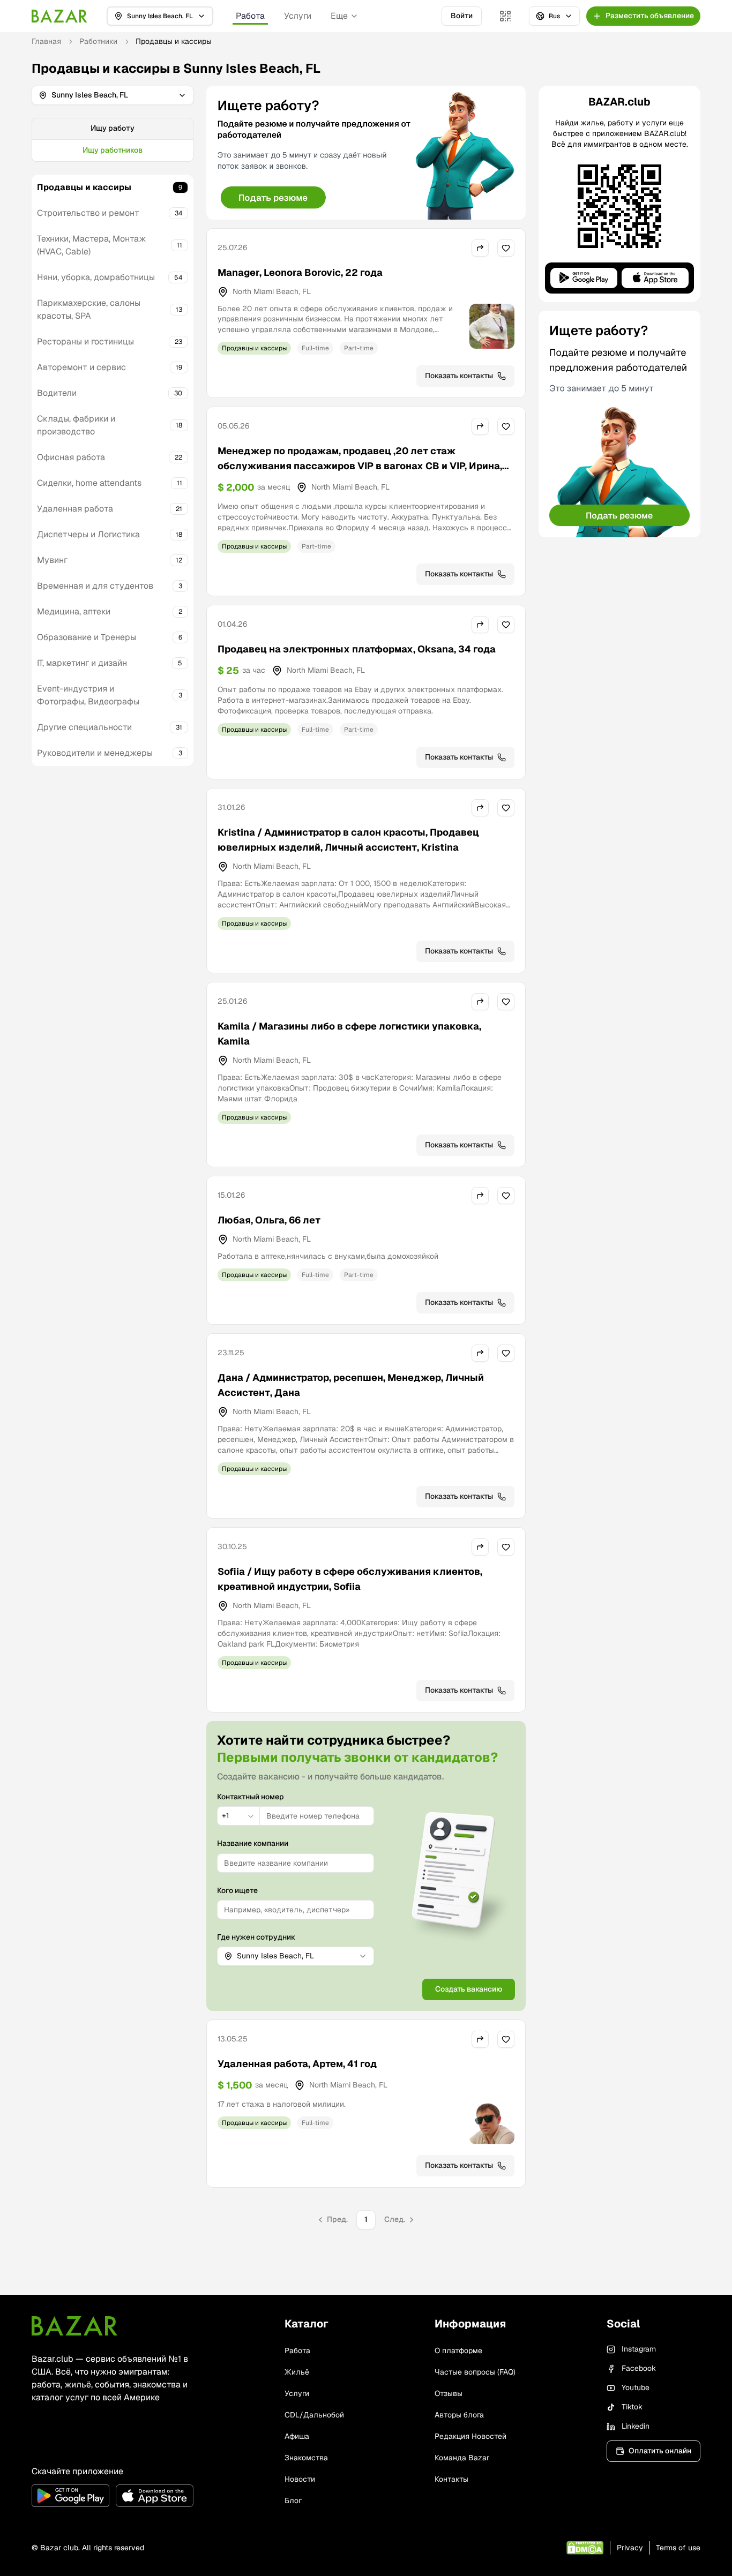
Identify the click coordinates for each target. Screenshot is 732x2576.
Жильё (297, 2372)
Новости (300, 2479)
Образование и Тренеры (87, 637)
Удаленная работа (75, 509)
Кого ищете (237, 1890)
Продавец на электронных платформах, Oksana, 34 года (357, 649)
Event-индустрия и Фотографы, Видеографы (88, 695)
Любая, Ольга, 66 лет (269, 1220)
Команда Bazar (462, 2458)
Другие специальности (84, 727)
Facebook (639, 2368)
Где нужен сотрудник (256, 1937)
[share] (480, 248)
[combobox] (238, 1816)
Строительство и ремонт (88, 213)
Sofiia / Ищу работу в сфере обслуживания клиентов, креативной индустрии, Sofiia (350, 1579)
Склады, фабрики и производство (76, 425)
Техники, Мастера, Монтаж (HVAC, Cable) (92, 245)
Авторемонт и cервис (81, 367)
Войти (462, 16)
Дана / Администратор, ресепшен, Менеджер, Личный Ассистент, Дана (351, 1385)
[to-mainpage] (74, 2326)
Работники (98, 41)
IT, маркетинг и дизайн (82, 663)
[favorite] (506, 248)
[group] (113, 140)
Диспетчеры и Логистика (88, 534)
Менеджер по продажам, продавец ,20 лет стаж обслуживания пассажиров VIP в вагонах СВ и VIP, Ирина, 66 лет (360, 466)
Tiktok (632, 2407)
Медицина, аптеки (74, 611)
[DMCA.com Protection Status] (585, 2548)
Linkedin (636, 2426)
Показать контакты (459, 375)
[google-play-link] (70, 2496)
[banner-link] (366, 153)
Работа (250, 16)
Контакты (451, 2479)
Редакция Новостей (470, 2436)
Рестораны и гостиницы (85, 341)
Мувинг (52, 560)
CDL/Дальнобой (314, 2415)
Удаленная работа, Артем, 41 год (297, 2064)
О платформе (458, 2350)
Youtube (636, 2387)
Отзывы (449, 2393)
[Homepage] (59, 16)
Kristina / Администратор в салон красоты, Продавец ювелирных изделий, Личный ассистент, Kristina (348, 840)
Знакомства (306, 2458)
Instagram (639, 2349)
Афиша (297, 2436)
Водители (57, 393)
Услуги (298, 16)
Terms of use (678, 2548)
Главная (46, 41)
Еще (339, 16)
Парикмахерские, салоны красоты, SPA (89, 309)
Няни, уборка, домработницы (96, 277)
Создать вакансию (469, 1989)
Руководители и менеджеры (95, 753)
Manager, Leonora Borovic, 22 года (300, 272)
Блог (293, 2500)
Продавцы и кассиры (84, 187)
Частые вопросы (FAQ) (475, 2372)
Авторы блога (459, 2415)
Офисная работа (71, 457)
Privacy (630, 2548)
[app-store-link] (155, 2496)
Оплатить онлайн (660, 2451)
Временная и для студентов (95, 586)
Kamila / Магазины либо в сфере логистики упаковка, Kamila (349, 1034)
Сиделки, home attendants (89, 483)
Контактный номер (251, 1797)
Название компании (253, 1843)
